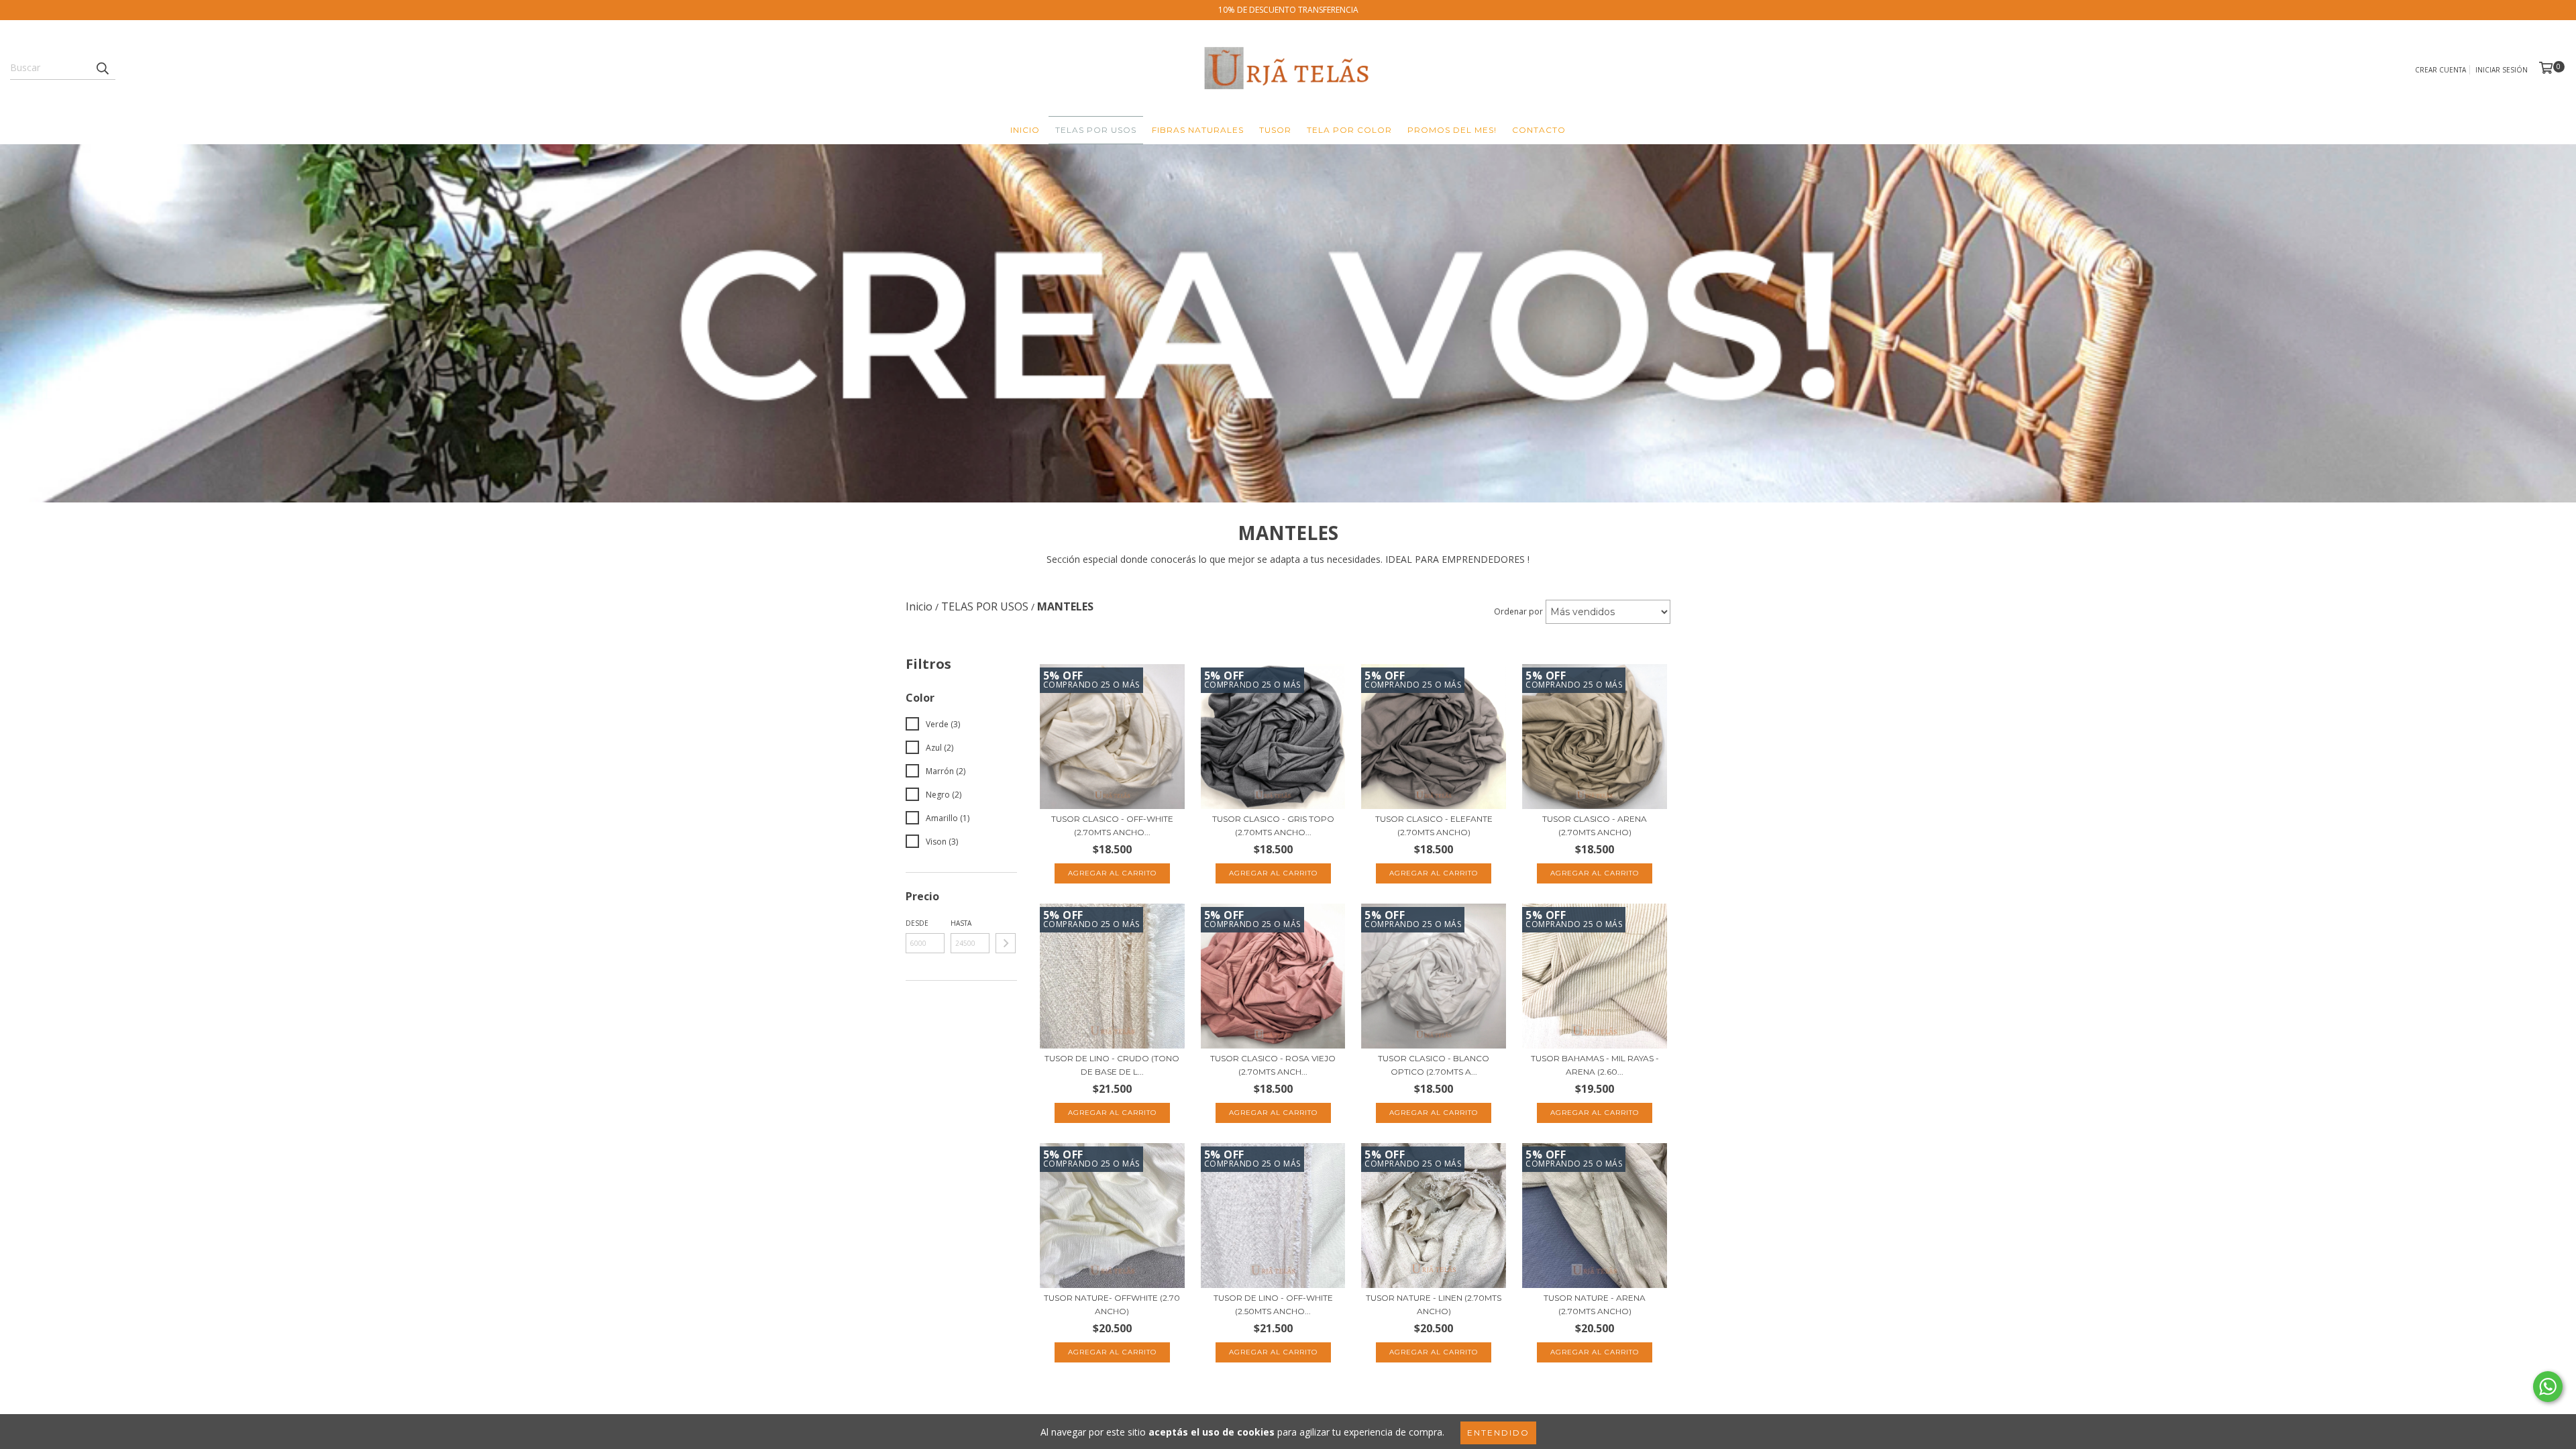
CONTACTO (1539, 130)
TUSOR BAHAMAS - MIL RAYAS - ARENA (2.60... (1595, 1065)
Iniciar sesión (2502, 70)
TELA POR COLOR (1349, 130)
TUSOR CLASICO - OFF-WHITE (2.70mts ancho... (1112, 825)
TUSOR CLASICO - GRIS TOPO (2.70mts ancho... (1273, 825)
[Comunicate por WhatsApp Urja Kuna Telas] (2548, 1387)
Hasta (961, 923)
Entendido (1498, 1433)
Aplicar (1006, 943)
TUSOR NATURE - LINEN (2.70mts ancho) (1434, 1304)
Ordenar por (1518, 611)
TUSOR (1275, 130)
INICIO (1025, 130)
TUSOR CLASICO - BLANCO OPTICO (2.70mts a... (1434, 1065)
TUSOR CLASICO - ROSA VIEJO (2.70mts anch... (1273, 1065)
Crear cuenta (2440, 70)
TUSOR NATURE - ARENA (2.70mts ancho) (1595, 1304)
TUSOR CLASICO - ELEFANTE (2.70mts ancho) (1434, 825)
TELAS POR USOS (1096, 130)
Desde (917, 923)
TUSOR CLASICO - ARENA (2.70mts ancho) (1595, 825)
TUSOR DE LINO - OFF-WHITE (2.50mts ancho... (1273, 1304)
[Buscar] (102, 68)
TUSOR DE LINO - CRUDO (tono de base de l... (1112, 1065)
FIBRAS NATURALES (1198, 130)
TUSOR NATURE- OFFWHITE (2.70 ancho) (1112, 1304)
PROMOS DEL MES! (1452, 130)
